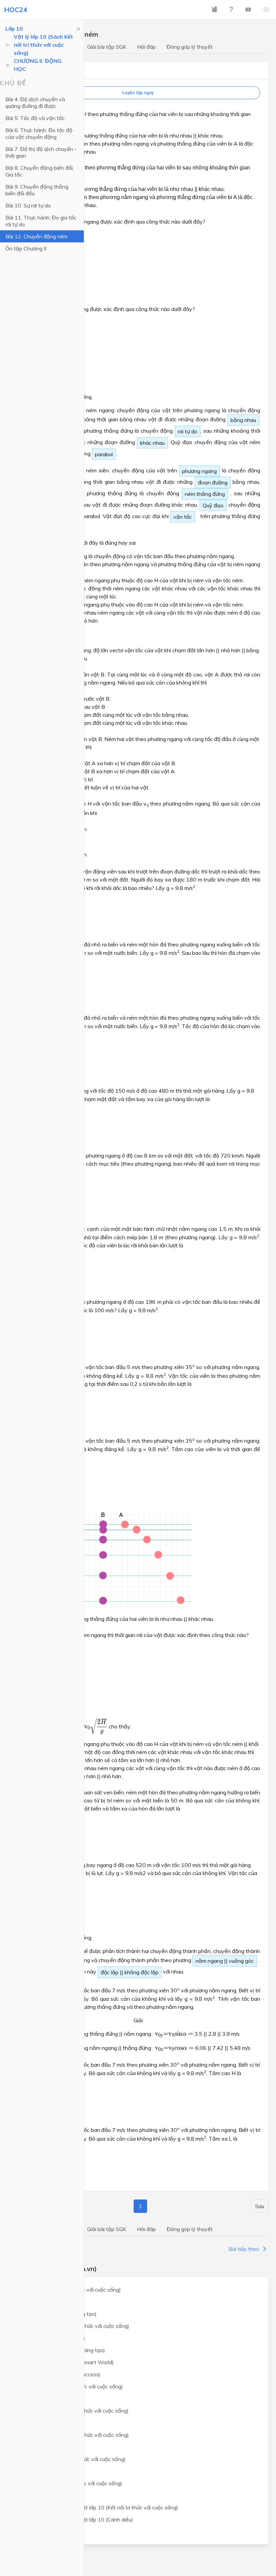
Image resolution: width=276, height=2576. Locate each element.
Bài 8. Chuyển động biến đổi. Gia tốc (40, 171)
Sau (260, 2206)
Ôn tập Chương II (26, 248)
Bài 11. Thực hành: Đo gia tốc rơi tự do (41, 221)
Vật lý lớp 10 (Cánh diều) (48, 2398)
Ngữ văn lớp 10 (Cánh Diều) (52, 2338)
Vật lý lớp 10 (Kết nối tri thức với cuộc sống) (71, 2386)
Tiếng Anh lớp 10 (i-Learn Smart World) (66, 2362)
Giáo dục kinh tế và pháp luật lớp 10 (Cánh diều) (76, 2520)
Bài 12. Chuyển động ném (37, 236)
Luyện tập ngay (138, 93)
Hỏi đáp (146, 47)
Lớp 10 (14, 29)
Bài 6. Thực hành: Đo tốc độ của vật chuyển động (39, 133)
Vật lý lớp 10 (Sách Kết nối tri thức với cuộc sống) (43, 45)
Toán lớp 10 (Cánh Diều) (47, 2302)
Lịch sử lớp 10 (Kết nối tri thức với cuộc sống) (72, 2459)
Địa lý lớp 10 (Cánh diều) (48, 2495)
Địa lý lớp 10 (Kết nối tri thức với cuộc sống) (70, 2483)
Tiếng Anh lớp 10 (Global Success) (59, 2374)
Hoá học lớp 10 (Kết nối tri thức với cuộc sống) (73, 2411)
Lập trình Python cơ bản (47, 2532)
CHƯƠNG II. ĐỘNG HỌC (38, 65)
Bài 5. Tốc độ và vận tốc (35, 118)
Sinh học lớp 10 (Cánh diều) (51, 2447)
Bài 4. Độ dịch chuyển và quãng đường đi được (35, 103)
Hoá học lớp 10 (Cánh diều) (51, 2423)
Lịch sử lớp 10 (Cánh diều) (49, 2471)
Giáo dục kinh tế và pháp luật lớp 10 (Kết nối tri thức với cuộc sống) (98, 2507)
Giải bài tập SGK (107, 47)
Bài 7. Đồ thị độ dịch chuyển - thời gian (41, 152)
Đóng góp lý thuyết (190, 47)
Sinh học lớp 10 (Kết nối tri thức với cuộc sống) (74, 2435)
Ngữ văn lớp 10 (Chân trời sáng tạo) (62, 2350)
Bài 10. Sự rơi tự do (28, 205)
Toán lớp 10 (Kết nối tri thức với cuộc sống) (70, 2290)
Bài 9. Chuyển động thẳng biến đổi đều (37, 190)
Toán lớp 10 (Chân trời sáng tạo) (57, 2314)
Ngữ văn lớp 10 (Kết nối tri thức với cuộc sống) (74, 2326)
